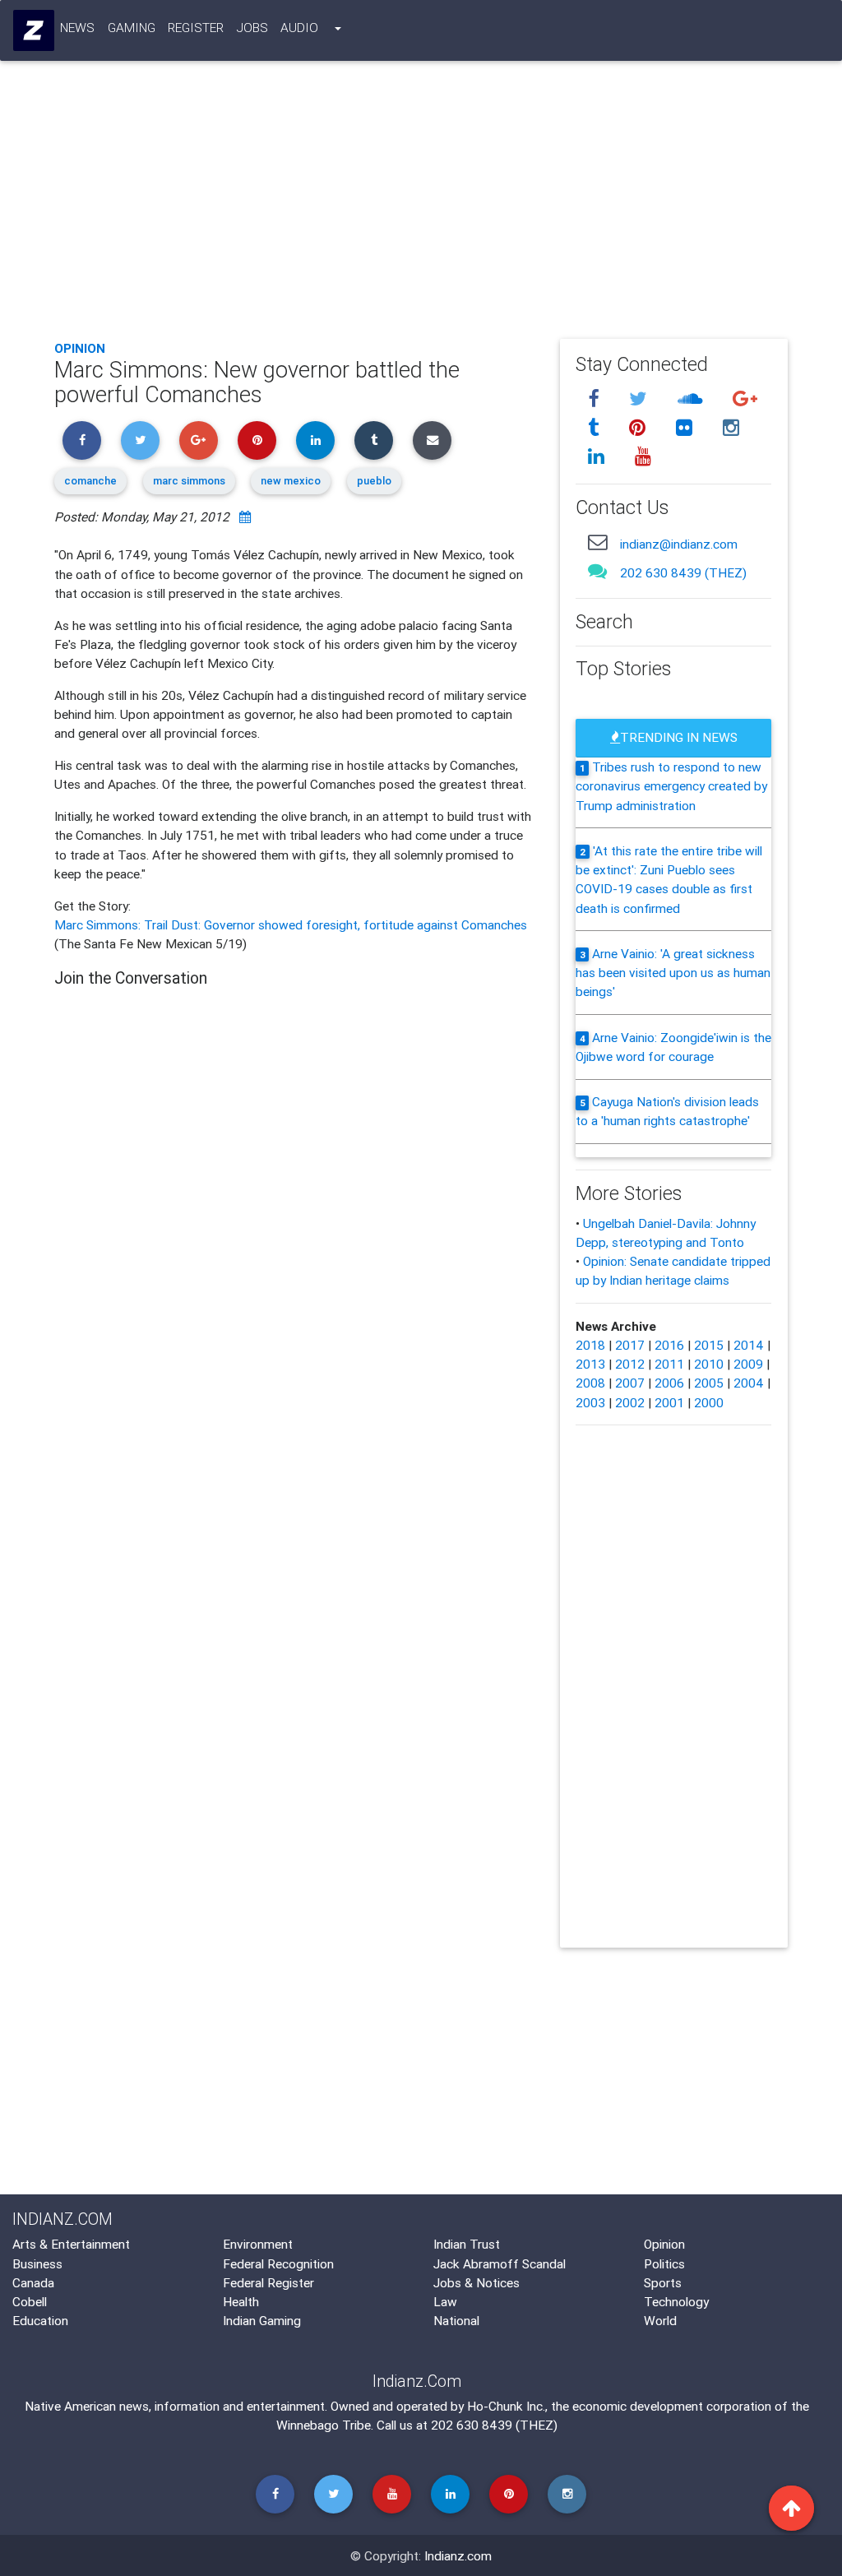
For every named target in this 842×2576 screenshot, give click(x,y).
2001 (669, 1402)
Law (445, 2301)
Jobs (252, 27)
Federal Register (268, 2282)
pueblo (374, 481)
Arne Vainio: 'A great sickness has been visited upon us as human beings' (673, 973)
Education (40, 2320)
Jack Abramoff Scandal (500, 2263)
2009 (748, 1364)
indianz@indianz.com (679, 544)
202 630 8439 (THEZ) (683, 572)
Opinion (80, 348)
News (77, 27)
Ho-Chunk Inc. (506, 2406)
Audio (299, 27)
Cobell (30, 2301)
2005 (709, 1383)
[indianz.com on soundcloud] (693, 400)
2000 (709, 1402)
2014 (749, 1345)
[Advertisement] (421, 205)
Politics (664, 2263)
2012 (630, 1364)
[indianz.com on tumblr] (597, 428)
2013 (590, 1364)
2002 (630, 1402)
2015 (709, 1345)
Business (37, 2263)
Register (196, 27)
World (660, 2320)
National (456, 2320)
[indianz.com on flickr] (687, 428)
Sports (663, 2282)
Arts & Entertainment (71, 2244)
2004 (749, 1383)
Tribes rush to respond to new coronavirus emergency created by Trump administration (671, 786)
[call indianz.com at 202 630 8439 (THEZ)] (598, 571)
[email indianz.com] (598, 542)
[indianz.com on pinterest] (641, 428)
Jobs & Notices (477, 2282)
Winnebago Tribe (324, 2425)
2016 (669, 1345)
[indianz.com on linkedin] (599, 456)
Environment (258, 2244)
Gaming (132, 27)
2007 (630, 1383)
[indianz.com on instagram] (732, 428)
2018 (590, 1345)
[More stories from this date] (245, 517)
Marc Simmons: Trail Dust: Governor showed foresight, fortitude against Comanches (291, 924)
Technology (676, 2301)
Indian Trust (467, 2244)
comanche (90, 481)
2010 (709, 1364)
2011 (669, 1364)
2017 (630, 1345)
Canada (33, 2282)
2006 (669, 1383)
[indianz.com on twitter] (641, 400)
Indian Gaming (262, 2320)
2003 (590, 1402)
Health (241, 2301)
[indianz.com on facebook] (597, 400)
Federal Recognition (278, 2263)
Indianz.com (458, 2555)
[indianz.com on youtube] (644, 456)
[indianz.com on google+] (746, 400)
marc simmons (189, 481)
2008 (590, 1383)
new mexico (291, 481)
